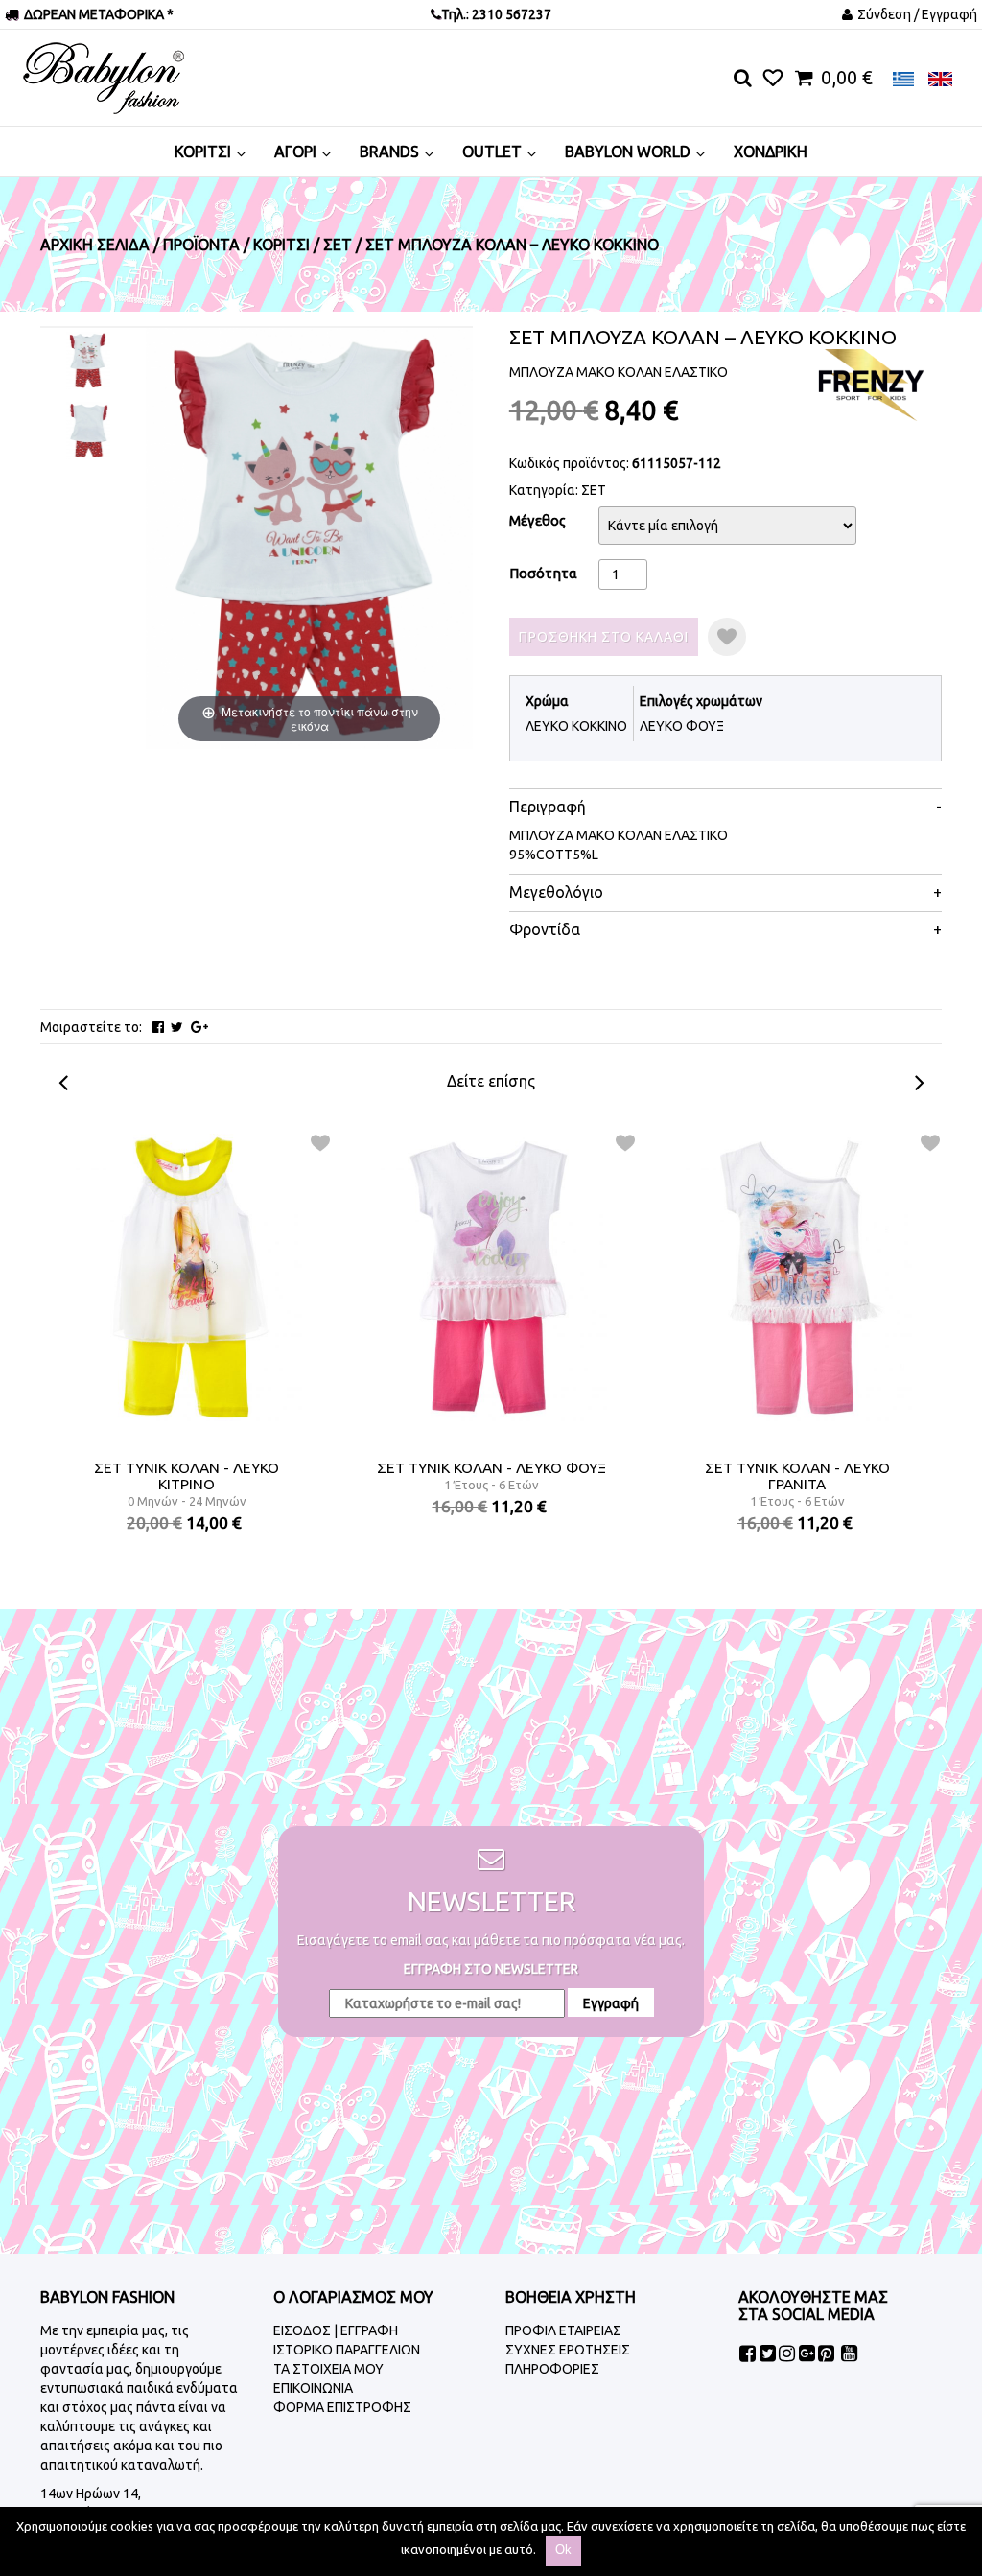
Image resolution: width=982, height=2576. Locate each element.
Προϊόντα (201, 245)
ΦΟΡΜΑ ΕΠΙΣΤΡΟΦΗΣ (342, 2407)
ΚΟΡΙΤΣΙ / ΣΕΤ (303, 245)
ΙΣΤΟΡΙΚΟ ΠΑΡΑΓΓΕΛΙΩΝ (347, 2350)
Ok (563, 2550)
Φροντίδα (545, 930)
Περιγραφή (548, 807)
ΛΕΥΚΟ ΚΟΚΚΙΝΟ (576, 726)
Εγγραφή (611, 2003)
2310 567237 (510, 14)
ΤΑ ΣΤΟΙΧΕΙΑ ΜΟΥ (328, 2369)
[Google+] (199, 1027)
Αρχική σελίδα (95, 245)
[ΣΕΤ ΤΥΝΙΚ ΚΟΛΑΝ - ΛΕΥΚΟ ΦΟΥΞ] (492, 1277)
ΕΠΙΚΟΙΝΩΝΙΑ (313, 2388)
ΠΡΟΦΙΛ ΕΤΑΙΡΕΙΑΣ (563, 2330)
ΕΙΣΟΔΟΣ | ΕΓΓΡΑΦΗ (336, 2330)
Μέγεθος (538, 520)
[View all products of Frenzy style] (870, 384)
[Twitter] (177, 1027)
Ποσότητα (543, 573)
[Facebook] (158, 1027)
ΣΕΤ (594, 490)
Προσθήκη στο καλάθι (604, 637)
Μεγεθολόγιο (556, 892)
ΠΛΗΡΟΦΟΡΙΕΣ (552, 2369)
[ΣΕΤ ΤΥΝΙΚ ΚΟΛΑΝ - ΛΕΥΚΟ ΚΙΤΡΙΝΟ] (186, 1277)
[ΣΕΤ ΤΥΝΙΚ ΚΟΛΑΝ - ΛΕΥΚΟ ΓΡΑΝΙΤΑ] (797, 1277)
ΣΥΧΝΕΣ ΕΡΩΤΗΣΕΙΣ (568, 2350)
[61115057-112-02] (89, 431)
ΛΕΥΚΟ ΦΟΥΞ (682, 726)
